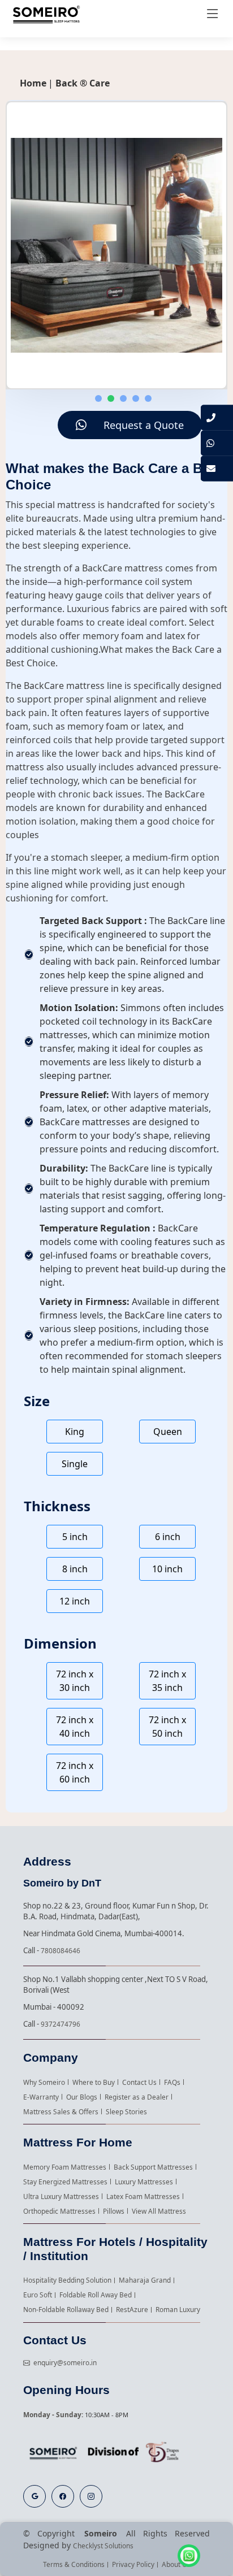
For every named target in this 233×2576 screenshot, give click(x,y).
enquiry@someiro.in (63, 2362)
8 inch (75, 1569)
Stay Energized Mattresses (65, 2182)
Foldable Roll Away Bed (96, 2295)
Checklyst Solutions (103, 2545)
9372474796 (61, 2024)
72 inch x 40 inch (75, 1727)
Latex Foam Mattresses (143, 2196)
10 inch (167, 1569)
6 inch (168, 1537)
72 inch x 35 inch (167, 1681)
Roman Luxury (178, 2309)
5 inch (75, 1537)
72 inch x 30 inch (75, 1681)
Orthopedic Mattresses (59, 2211)
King (75, 1432)
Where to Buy (94, 2082)
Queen (168, 1432)
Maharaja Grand (145, 2280)
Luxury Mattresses (144, 2182)
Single (75, 1464)
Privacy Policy (133, 2564)
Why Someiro (44, 2082)
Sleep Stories (126, 2111)
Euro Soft (38, 2295)
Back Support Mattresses (153, 2167)
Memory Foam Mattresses (65, 2167)
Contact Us (139, 2082)
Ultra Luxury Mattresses (61, 2196)
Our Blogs (82, 2097)
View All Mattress (159, 2211)
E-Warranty (41, 2097)
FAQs (172, 2082)
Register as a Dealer (137, 2097)
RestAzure (132, 2309)
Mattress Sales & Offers (61, 2111)
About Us (176, 2564)
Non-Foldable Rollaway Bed (66, 2309)
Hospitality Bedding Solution (67, 2280)
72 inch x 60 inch (75, 1772)
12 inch (75, 1601)
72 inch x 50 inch (167, 1727)
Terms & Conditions (74, 2564)
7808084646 (61, 1950)
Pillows (114, 2211)
